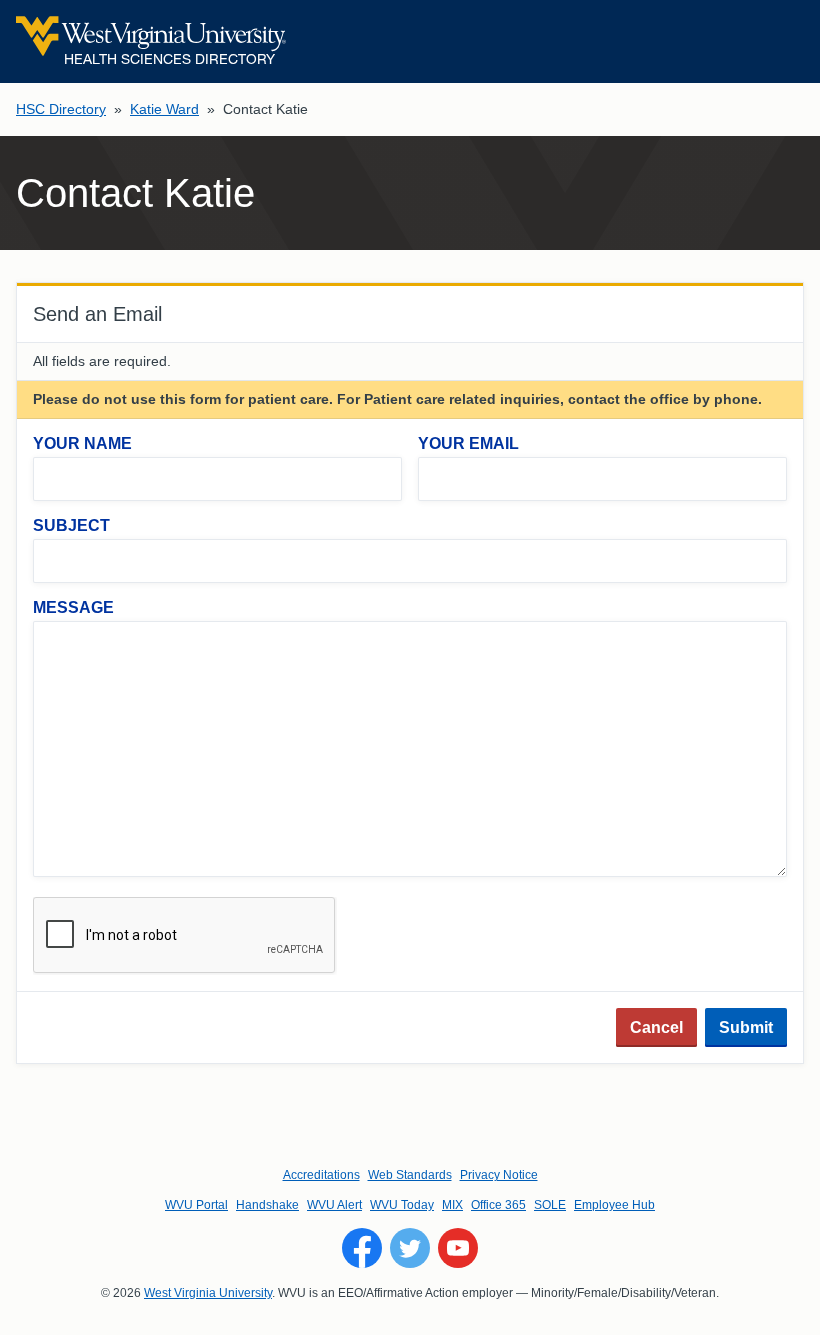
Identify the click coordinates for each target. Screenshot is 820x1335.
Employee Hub (614, 1205)
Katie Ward (164, 109)
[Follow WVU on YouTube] (458, 1248)
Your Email (468, 443)
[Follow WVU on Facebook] (362, 1248)
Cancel (656, 1027)
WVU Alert (334, 1205)
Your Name (82, 443)
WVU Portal (196, 1205)
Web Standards (410, 1175)
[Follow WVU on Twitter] (410, 1248)
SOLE (550, 1205)
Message (73, 607)
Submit (746, 1027)
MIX (452, 1205)
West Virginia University (208, 1293)
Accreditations (321, 1175)
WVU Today (402, 1205)
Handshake (267, 1205)
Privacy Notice (499, 1175)
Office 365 (498, 1205)
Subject (71, 525)
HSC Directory (61, 109)
